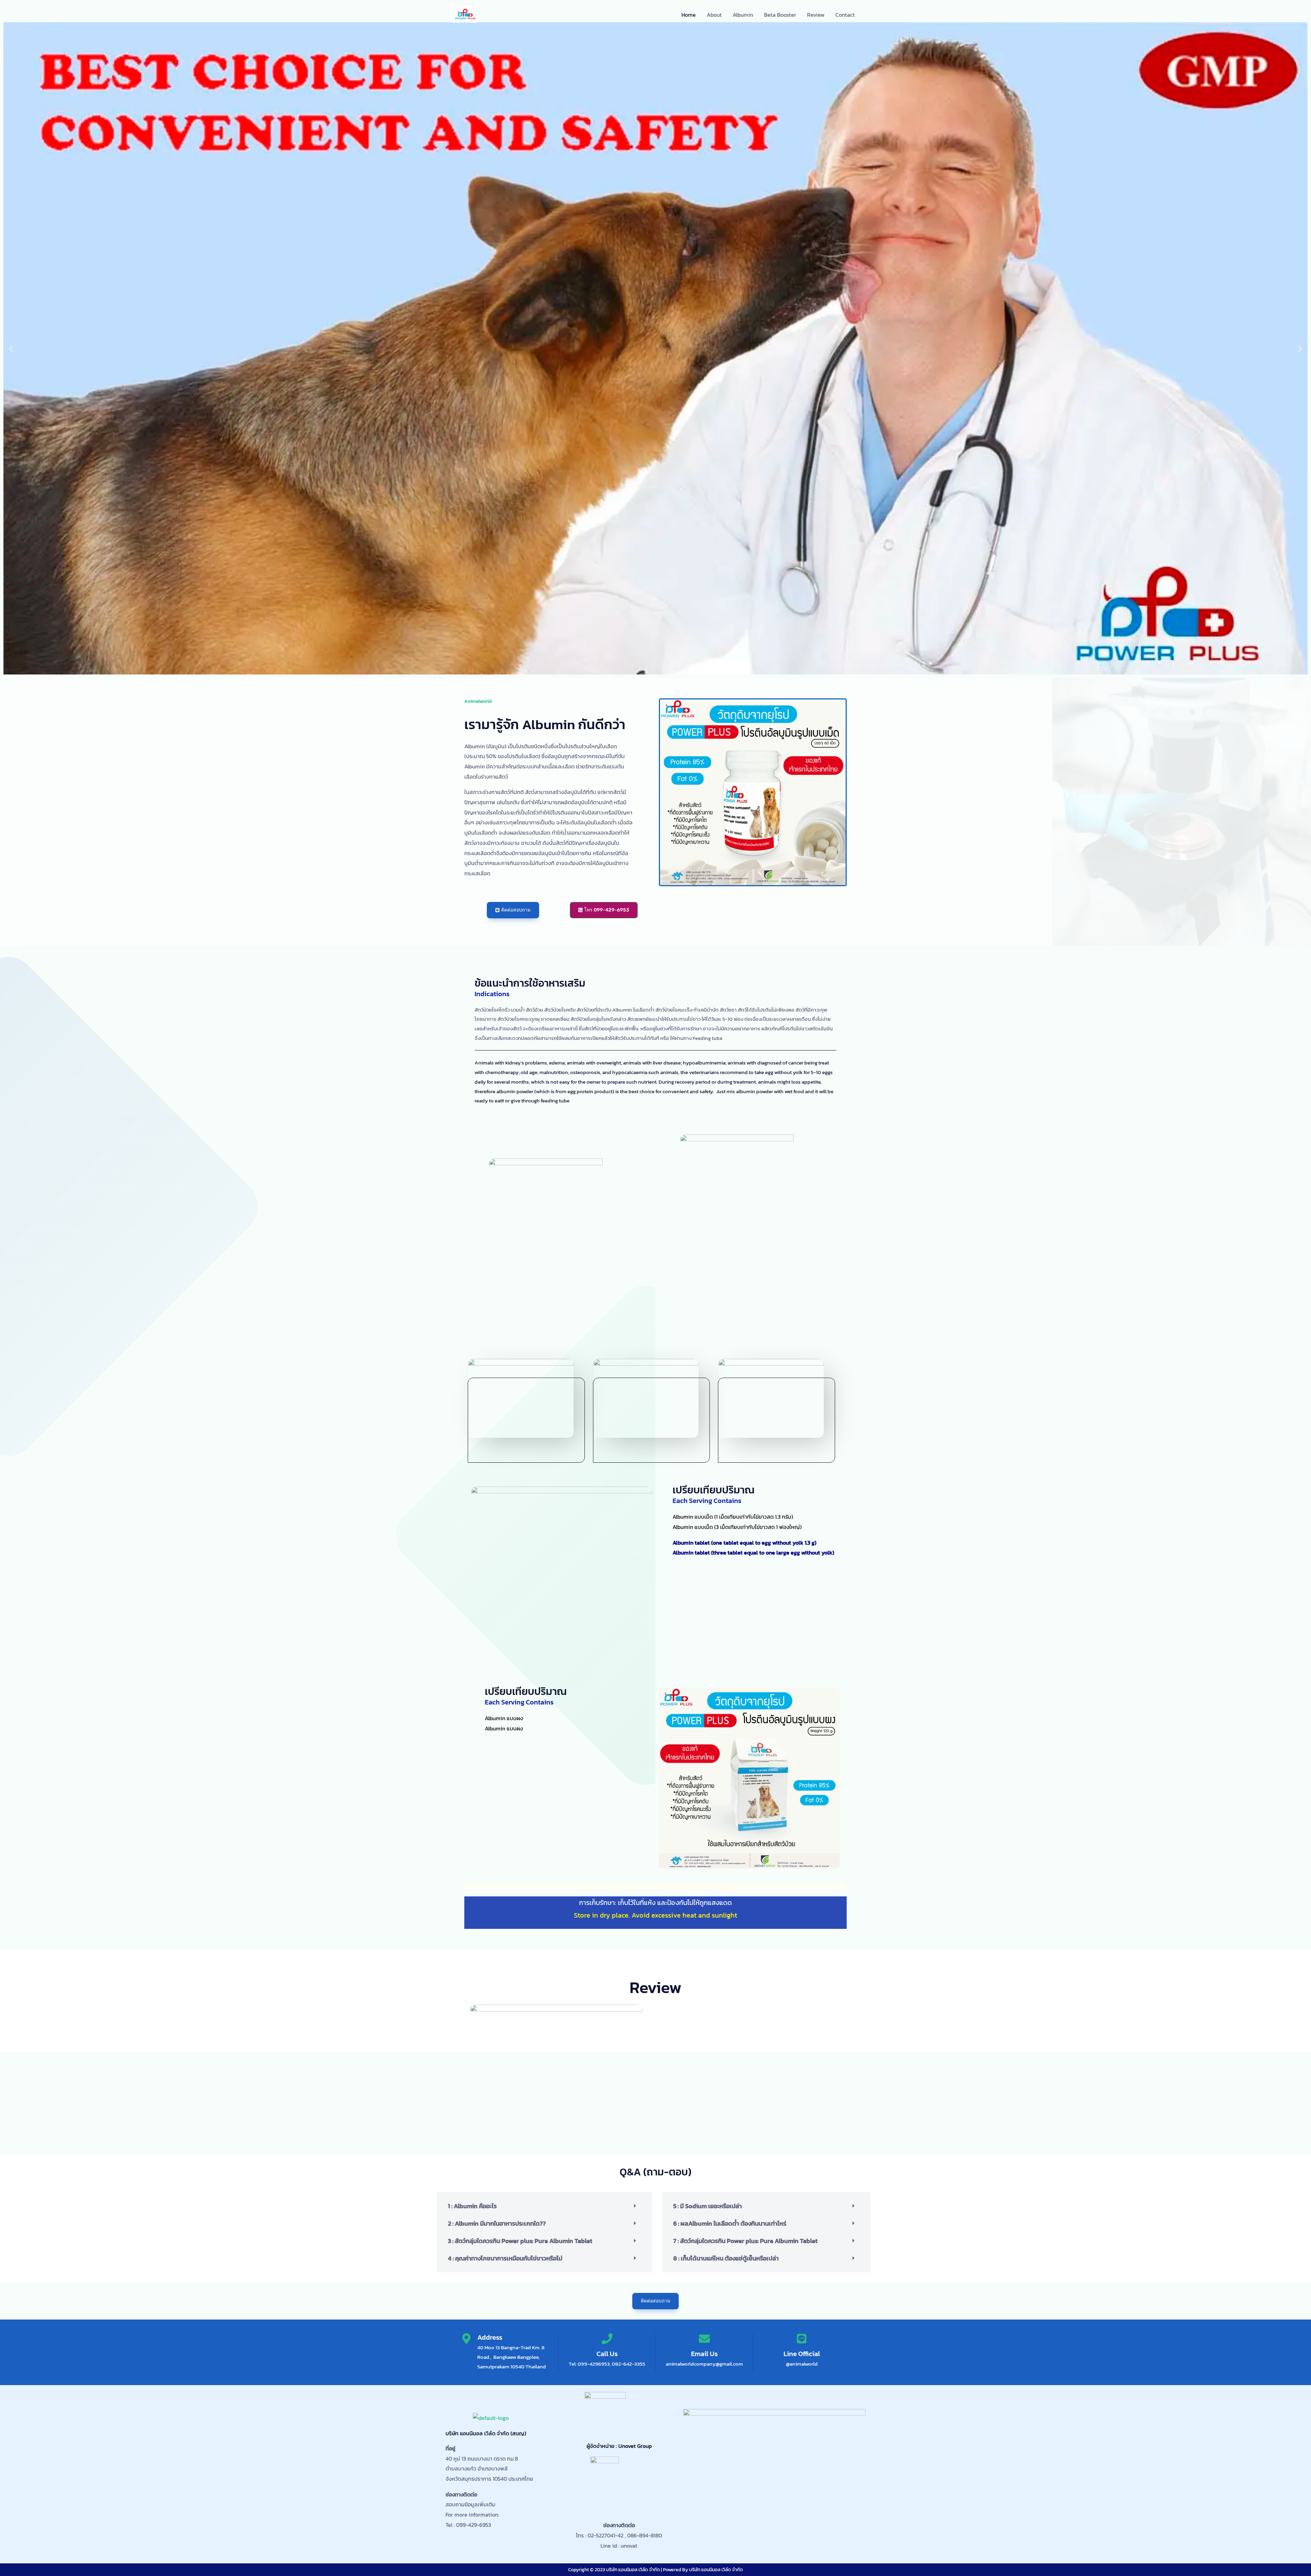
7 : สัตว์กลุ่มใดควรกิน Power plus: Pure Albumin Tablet (745, 2241)
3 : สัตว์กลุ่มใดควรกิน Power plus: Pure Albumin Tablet (520, 2241)
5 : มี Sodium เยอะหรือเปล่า (708, 2206)
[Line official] (802, 2339)
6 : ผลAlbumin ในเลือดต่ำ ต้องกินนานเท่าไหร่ (730, 2223)
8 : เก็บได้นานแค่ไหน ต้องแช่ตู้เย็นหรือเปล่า (726, 2258)
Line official (802, 2354)
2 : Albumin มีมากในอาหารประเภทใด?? (497, 2223)
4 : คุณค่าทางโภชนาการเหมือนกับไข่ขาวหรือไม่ (505, 2258)
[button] (11, 349)
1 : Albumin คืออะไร (472, 2206)
